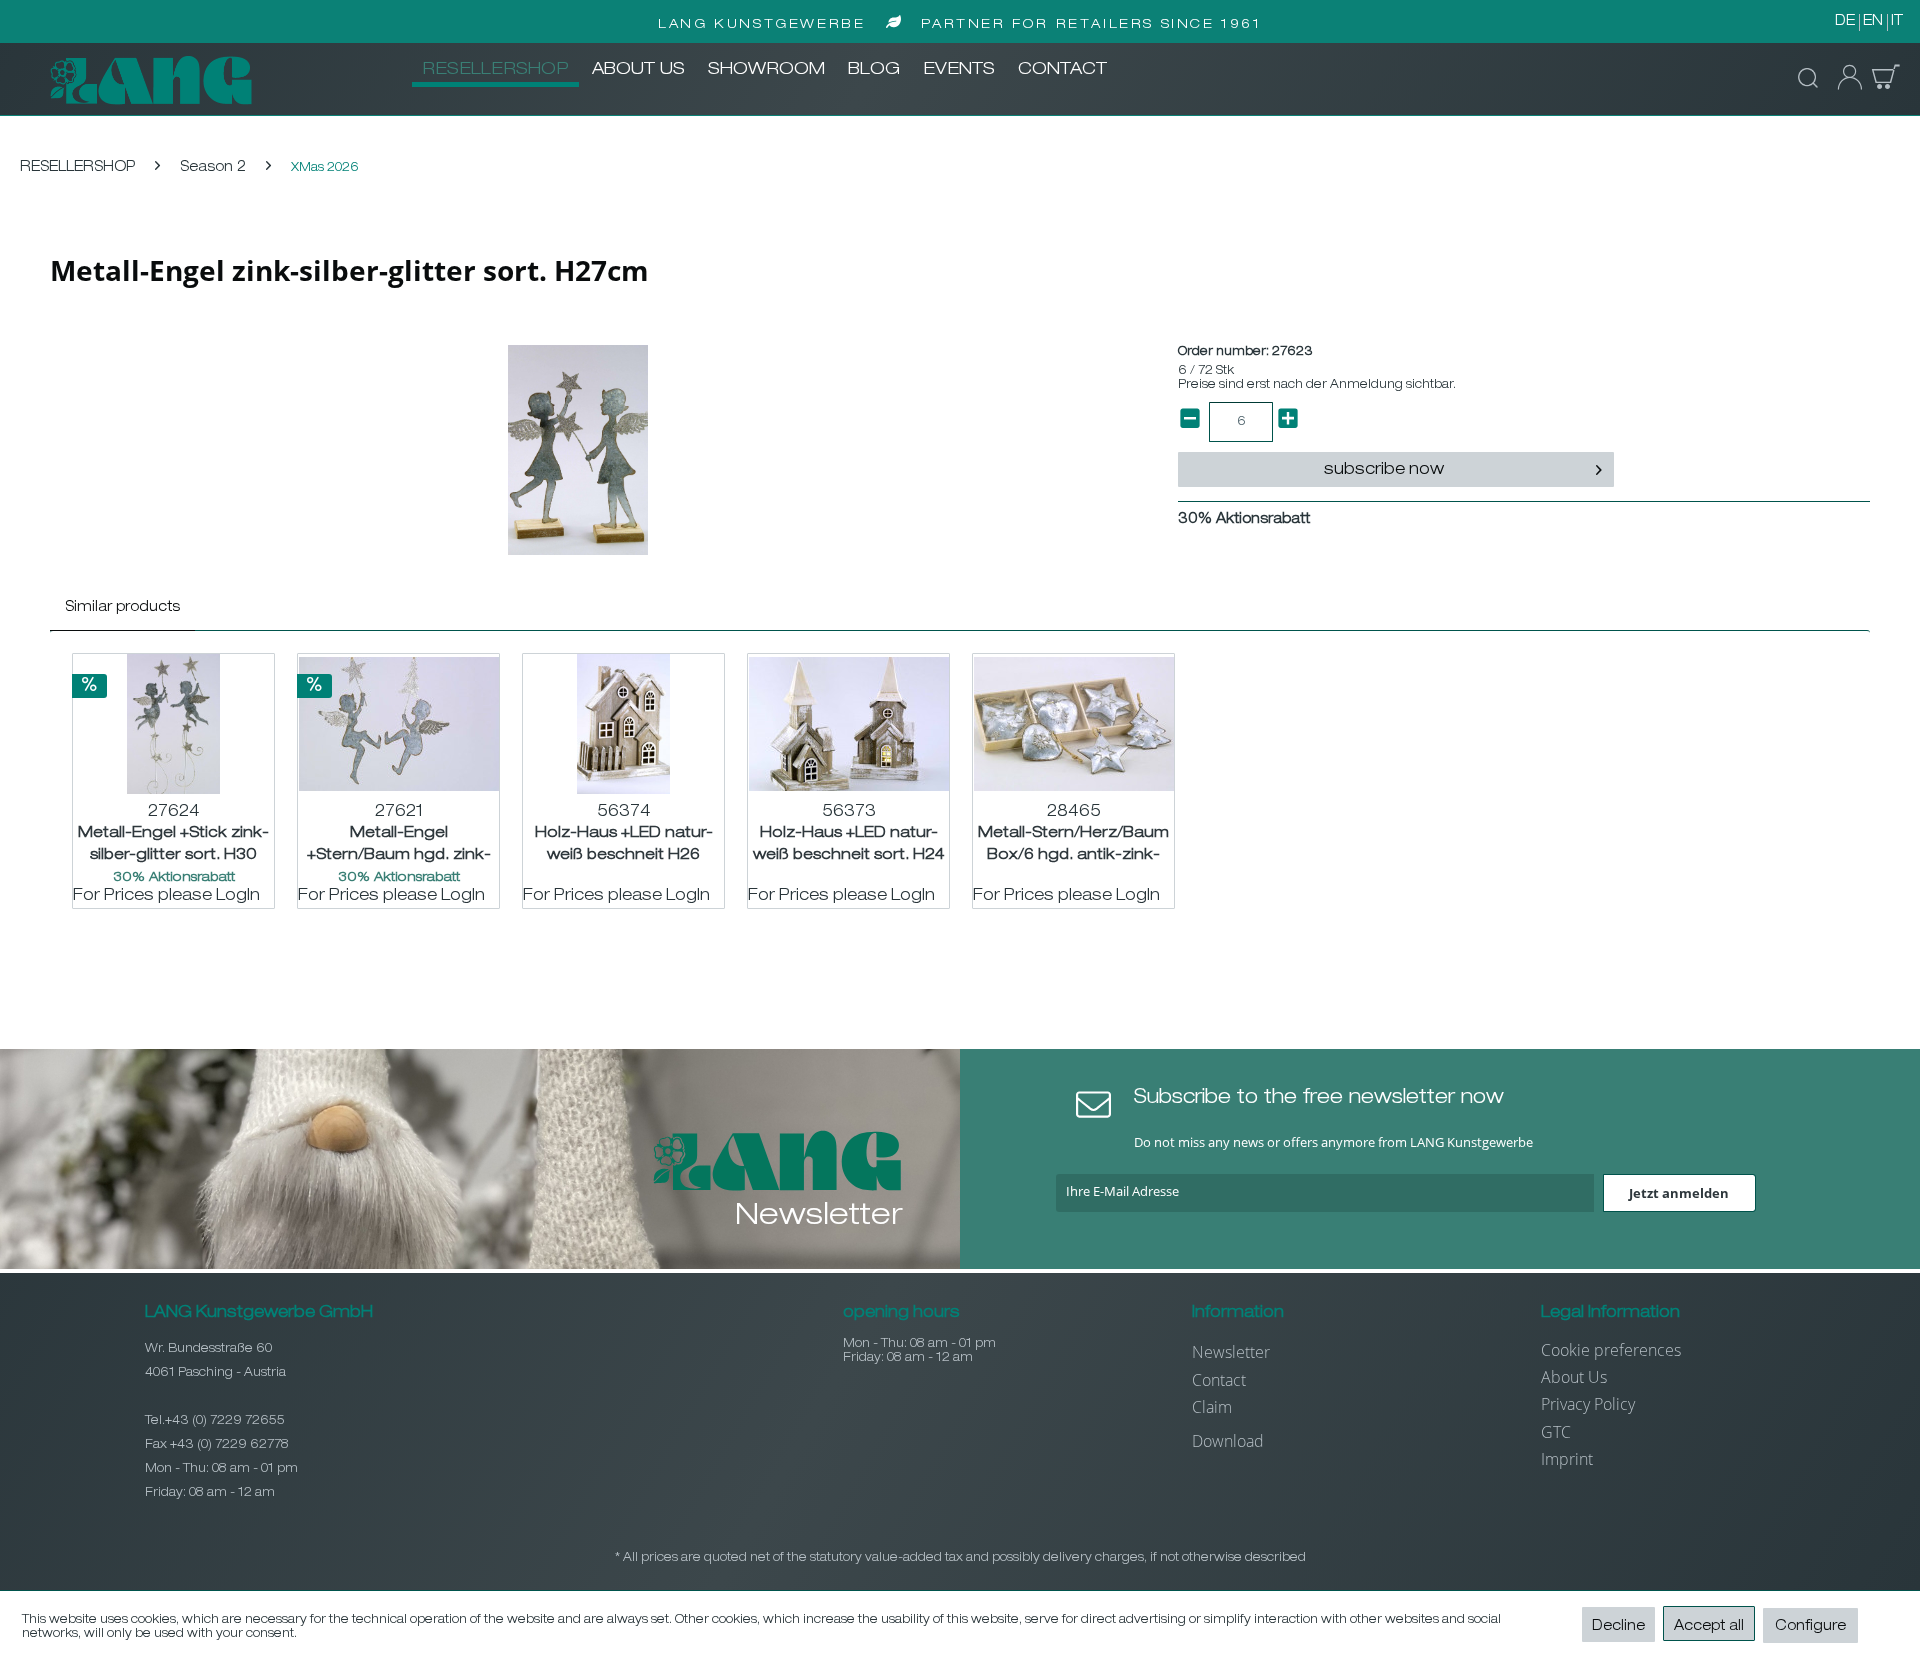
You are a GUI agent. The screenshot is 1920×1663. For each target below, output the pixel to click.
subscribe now (1384, 471)
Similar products (122, 608)
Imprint (1567, 1459)
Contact (1219, 1380)
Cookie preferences (1611, 1350)
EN (1873, 22)
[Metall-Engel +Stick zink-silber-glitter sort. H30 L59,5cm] (173, 724)
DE (1845, 22)
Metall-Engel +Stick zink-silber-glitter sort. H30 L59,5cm (173, 844)
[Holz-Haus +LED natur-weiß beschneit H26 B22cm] (623, 724)
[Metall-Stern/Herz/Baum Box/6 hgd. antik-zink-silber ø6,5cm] (1073, 724)
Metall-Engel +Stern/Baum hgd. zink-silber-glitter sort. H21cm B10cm (399, 844)
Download (1228, 1441)
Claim (1212, 1407)
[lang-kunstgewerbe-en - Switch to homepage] (151, 80)
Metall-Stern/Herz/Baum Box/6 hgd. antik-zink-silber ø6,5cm (1073, 844)
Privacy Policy (1588, 1404)
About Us (1574, 1377)
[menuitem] (495, 71)
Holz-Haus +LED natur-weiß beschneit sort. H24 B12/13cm (849, 844)
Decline (1618, 1627)
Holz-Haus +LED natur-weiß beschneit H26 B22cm (624, 844)
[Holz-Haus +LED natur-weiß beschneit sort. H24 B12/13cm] (848, 724)
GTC (1556, 1432)
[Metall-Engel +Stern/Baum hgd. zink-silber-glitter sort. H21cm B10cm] (398, 724)
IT (1897, 22)
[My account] (1844, 78)
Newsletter (1231, 1352)
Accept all (1709, 1627)
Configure (1810, 1627)
